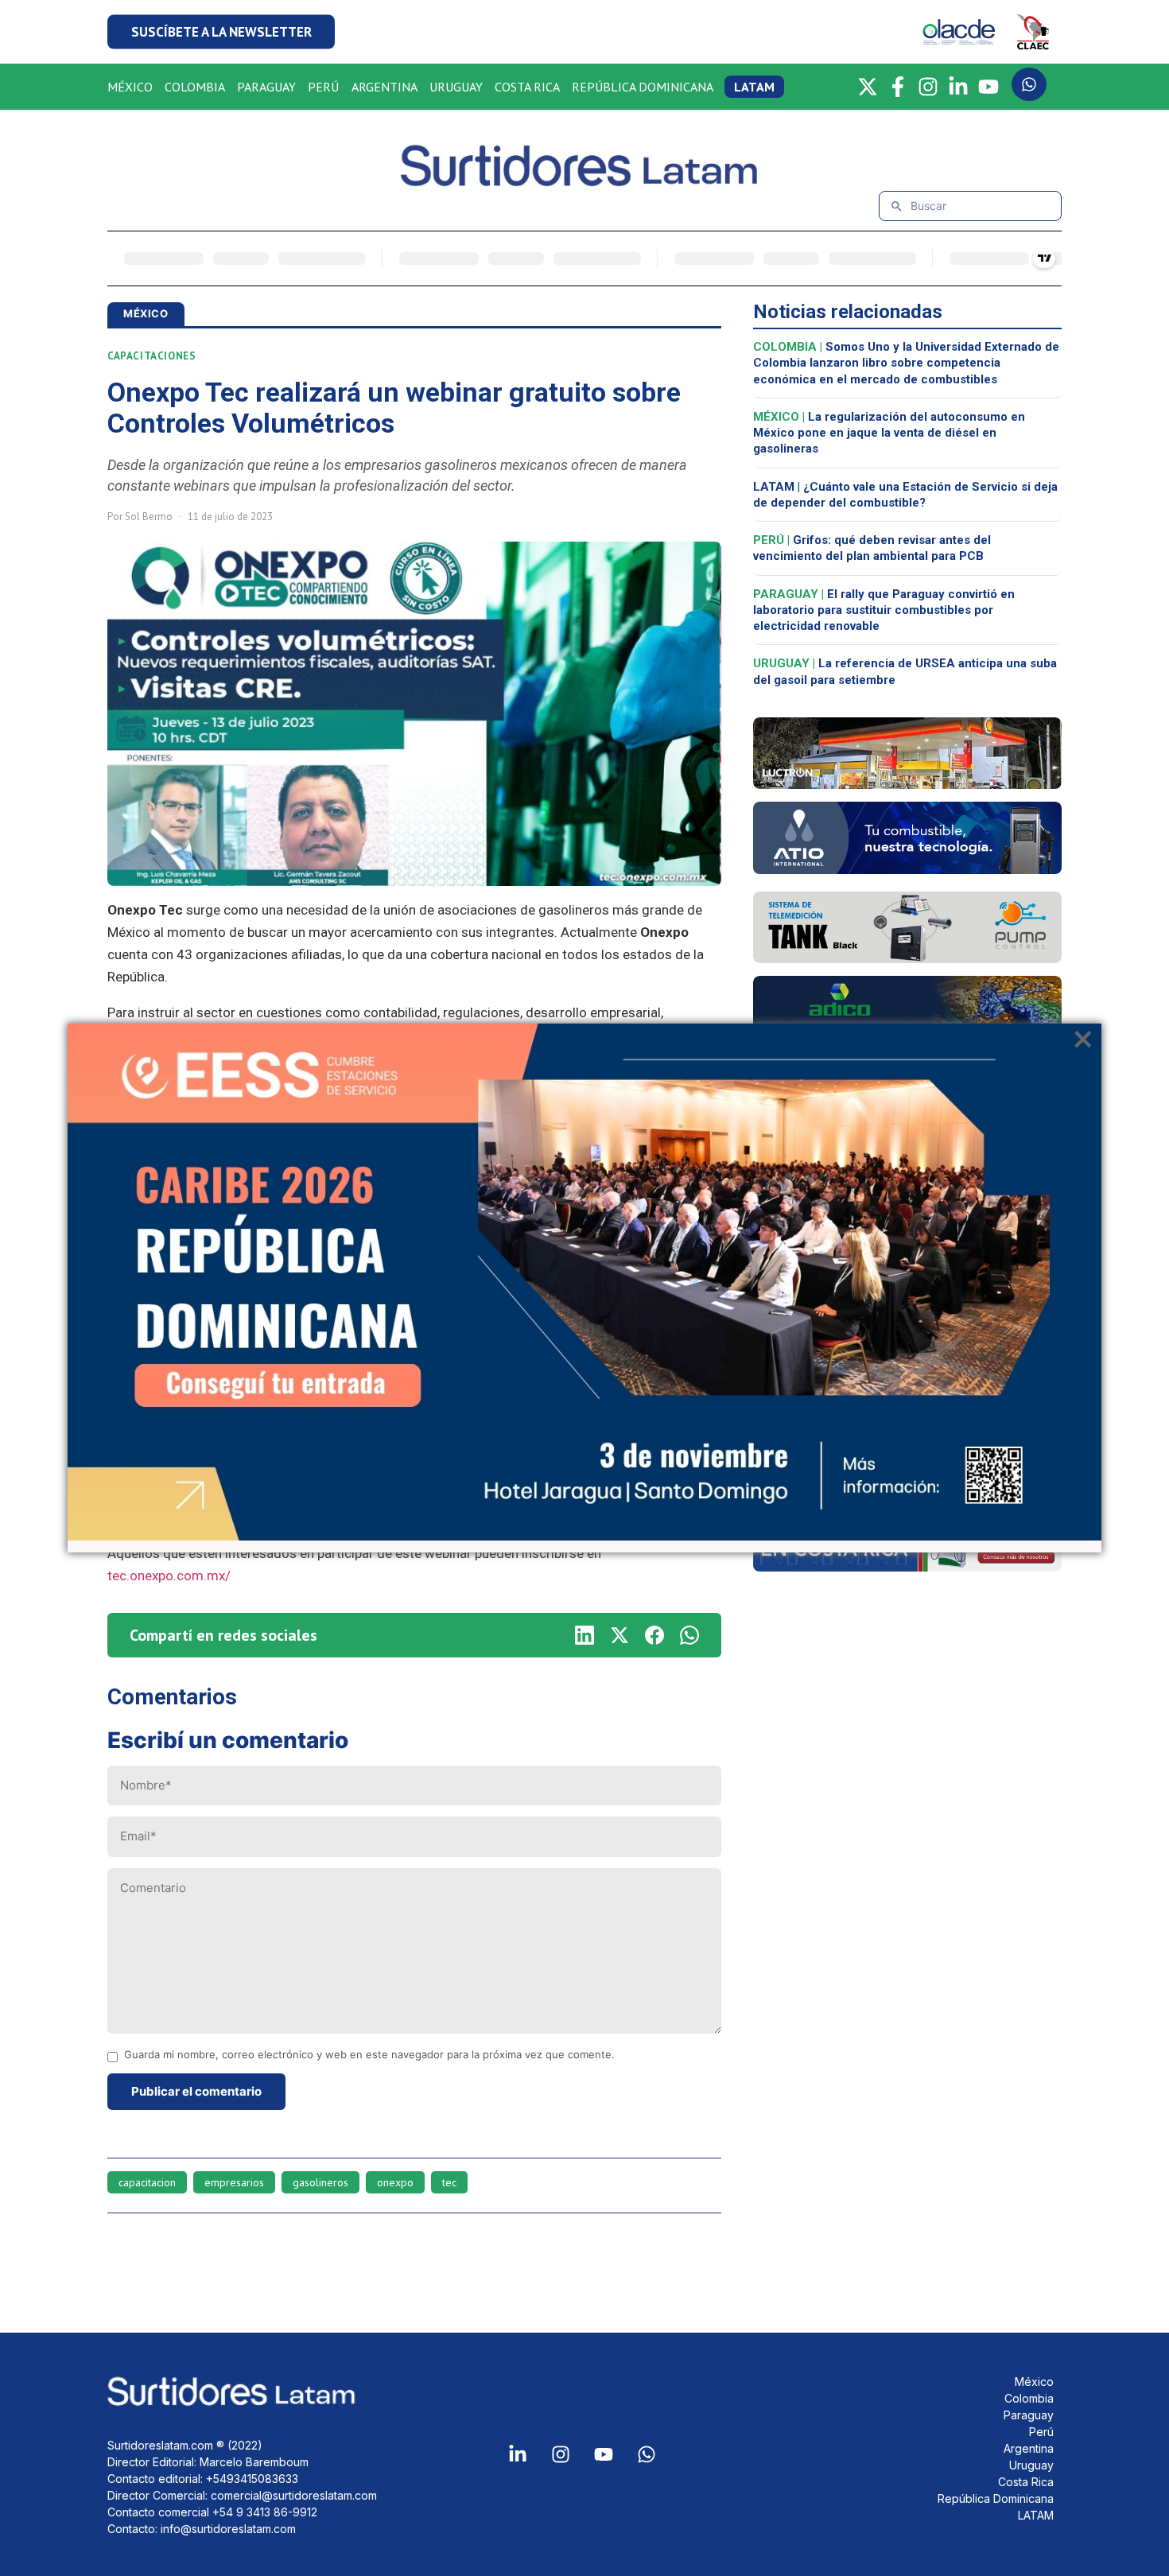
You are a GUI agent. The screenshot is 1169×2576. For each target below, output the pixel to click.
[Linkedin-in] (518, 2454)
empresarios (234, 2182)
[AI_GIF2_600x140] (907, 869)
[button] (221, 32)
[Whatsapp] (647, 2454)
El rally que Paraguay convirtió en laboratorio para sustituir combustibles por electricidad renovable (884, 610)
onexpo (395, 2182)
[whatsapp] (689, 1635)
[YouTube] (988, 87)
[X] (868, 87)
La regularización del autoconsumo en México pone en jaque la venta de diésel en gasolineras (889, 433)
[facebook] (654, 1635)
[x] (619, 1635)
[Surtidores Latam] (584, 180)
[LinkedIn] (958, 87)
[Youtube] (604, 2454)
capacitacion (147, 2182)
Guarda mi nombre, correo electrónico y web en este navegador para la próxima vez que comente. (369, 2055)
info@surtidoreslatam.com (228, 2529)
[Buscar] (897, 206)
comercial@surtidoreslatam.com (294, 2495)
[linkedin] (584, 1635)
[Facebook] (898, 87)
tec (449, 2182)
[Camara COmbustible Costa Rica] (907, 1567)
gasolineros (320, 2182)
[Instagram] (928, 87)
